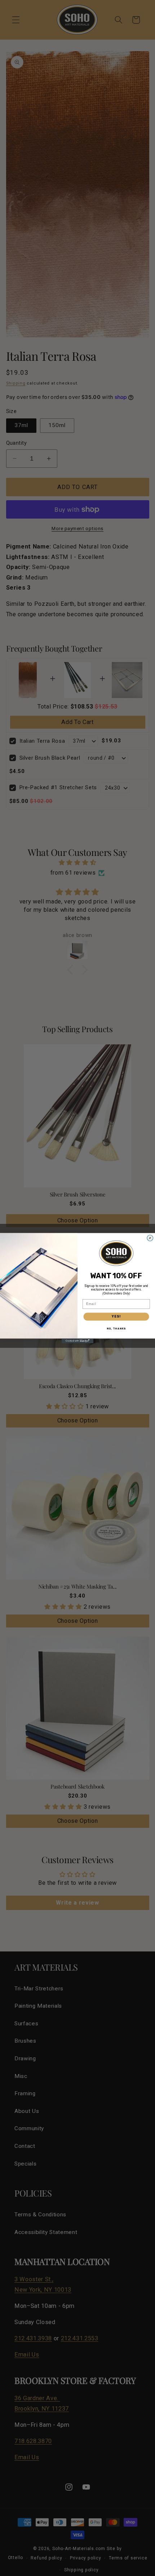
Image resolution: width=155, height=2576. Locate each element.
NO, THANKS (116, 1328)
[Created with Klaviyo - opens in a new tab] (77, 1341)
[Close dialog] (150, 1238)
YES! (116, 1316)
